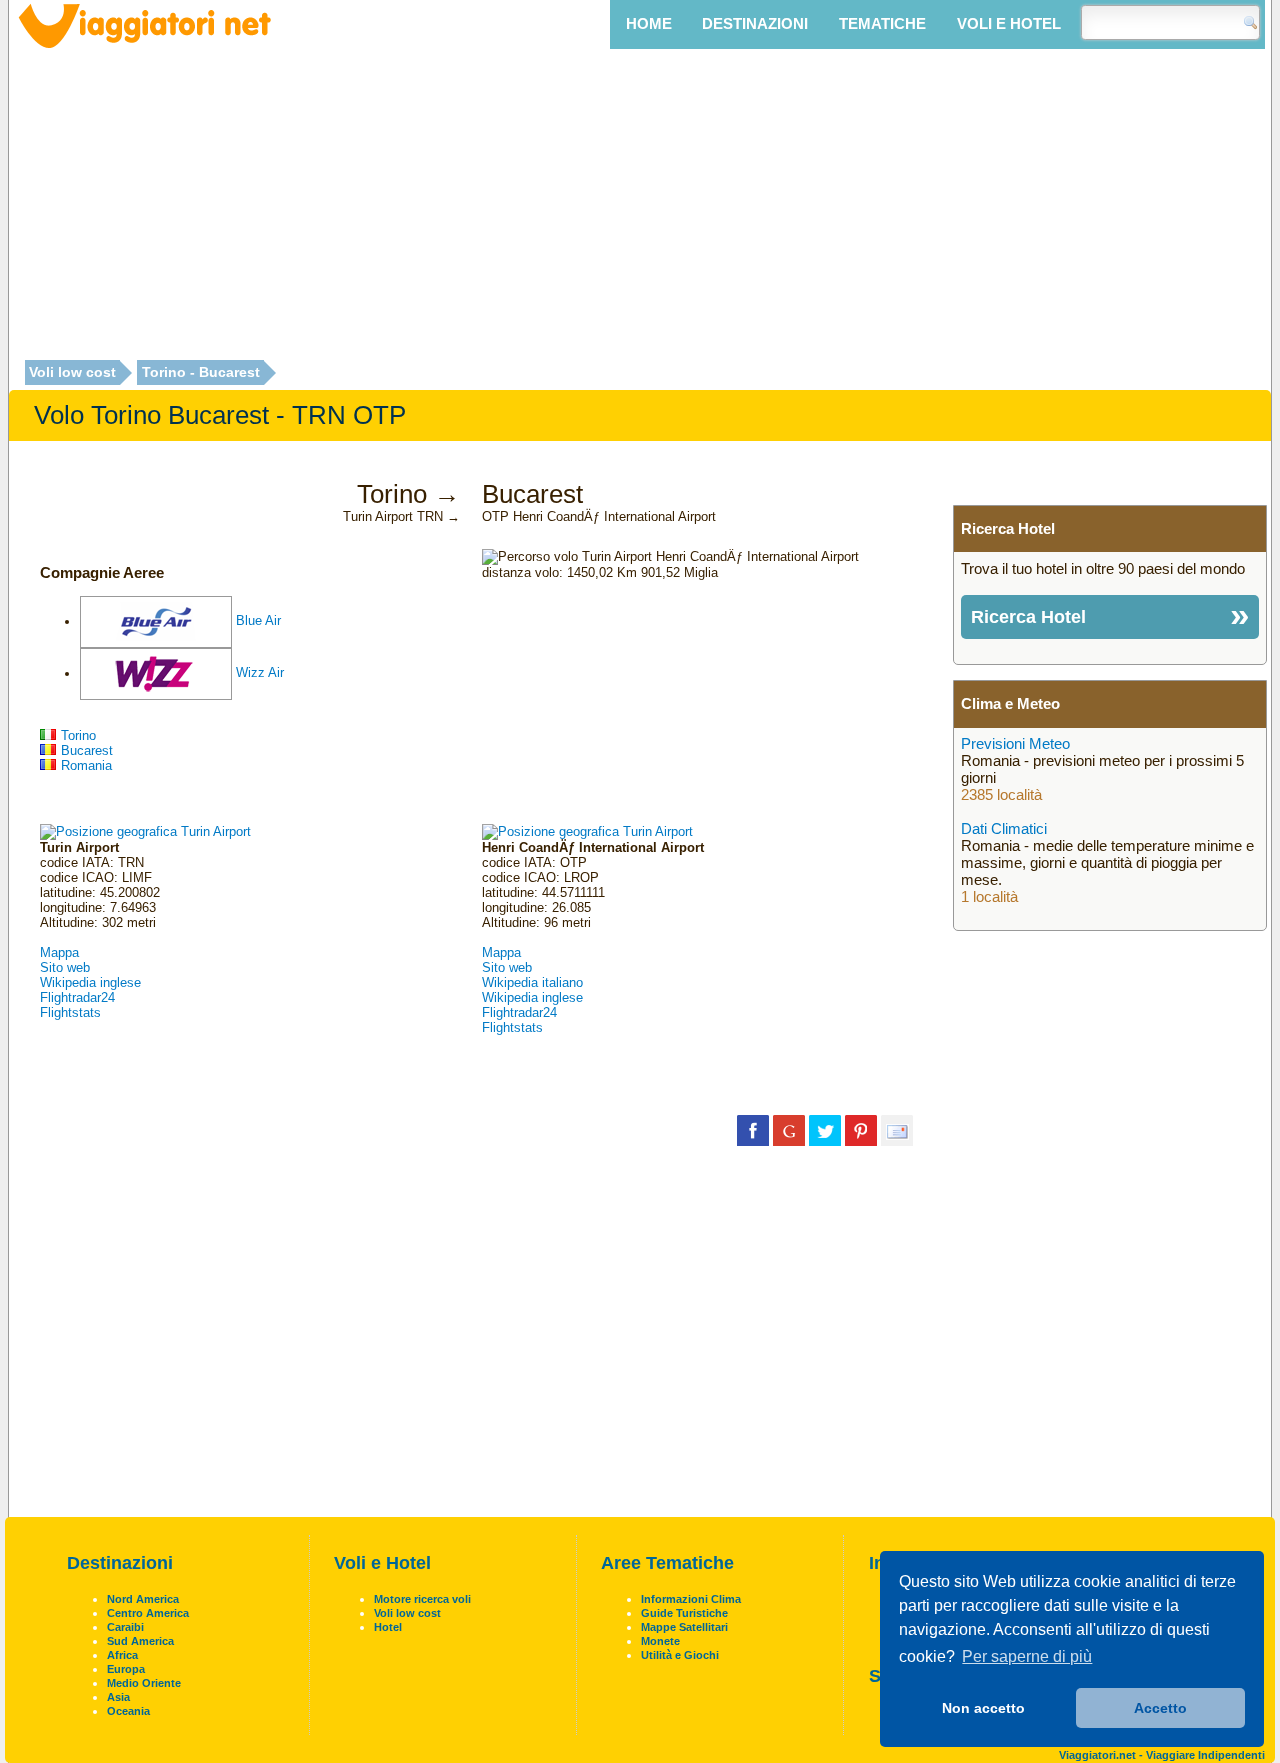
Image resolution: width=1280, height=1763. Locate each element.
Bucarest (87, 750)
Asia (118, 1697)
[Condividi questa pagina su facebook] (753, 1130)
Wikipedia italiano (532, 982)
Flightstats (70, 1012)
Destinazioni (755, 23)
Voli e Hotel (1009, 23)
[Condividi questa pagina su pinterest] (861, 1130)
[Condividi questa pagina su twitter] (825, 1130)
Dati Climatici (1004, 828)
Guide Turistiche (684, 1613)
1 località (989, 896)
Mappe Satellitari (684, 1627)
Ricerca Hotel (1028, 617)
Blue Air (258, 621)
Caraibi (125, 1627)
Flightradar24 (77, 997)
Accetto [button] (1160, 1708)
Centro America (148, 1613)
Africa (122, 1655)
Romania (86, 765)
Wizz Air (260, 673)
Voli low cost (72, 373)
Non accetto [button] (983, 1708)
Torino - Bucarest (201, 373)
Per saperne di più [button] (1027, 1656)
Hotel (388, 1627)
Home (649, 23)
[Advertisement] (640, 207)
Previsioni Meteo (1015, 743)
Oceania (128, 1711)
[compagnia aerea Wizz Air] (156, 673)
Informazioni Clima (691, 1599)
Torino (78, 735)
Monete (660, 1641)
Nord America (143, 1599)
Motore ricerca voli (422, 1599)
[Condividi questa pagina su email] (897, 1130)
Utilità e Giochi (680, 1655)
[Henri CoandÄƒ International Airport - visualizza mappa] (587, 831)
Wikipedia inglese (90, 982)
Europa (126, 1669)
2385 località (1001, 794)
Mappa (59, 952)
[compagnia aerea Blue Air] (156, 621)
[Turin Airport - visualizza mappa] (145, 831)
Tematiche (882, 23)
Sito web (65, 967)
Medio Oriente (144, 1683)
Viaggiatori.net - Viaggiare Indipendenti (1162, 1755)
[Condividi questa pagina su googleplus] (789, 1130)
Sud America (140, 1641)
